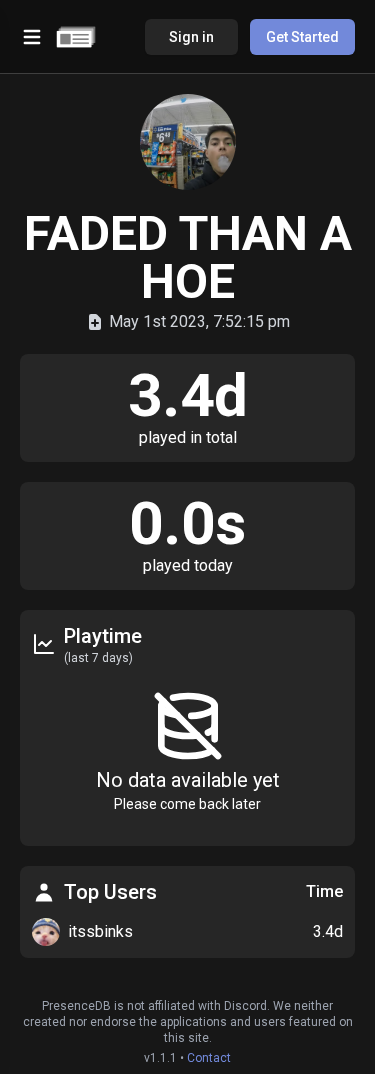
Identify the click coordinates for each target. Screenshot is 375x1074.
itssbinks (100, 931)
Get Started (302, 37)
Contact (209, 1058)
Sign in (191, 37)
